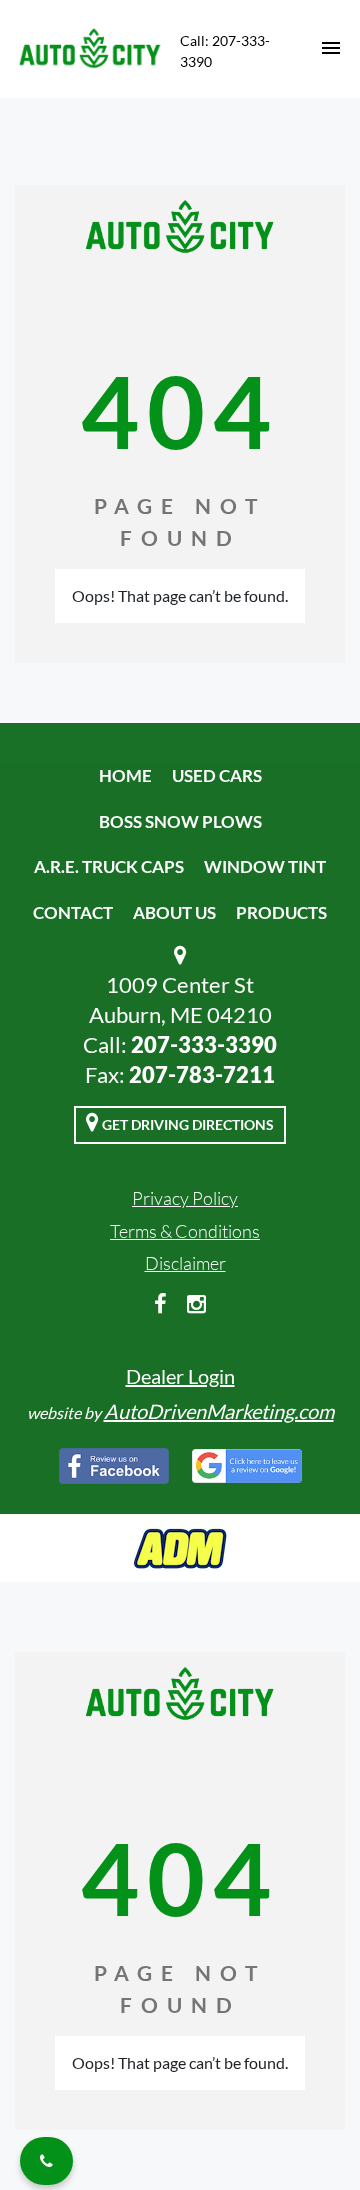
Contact (73, 912)
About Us (174, 912)
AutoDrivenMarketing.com (219, 1411)
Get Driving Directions (186, 1124)
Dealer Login (180, 1376)
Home (125, 775)
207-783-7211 (202, 1074)
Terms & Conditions (185, 1231)
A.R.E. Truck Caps (109, 866)
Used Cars (217, 775)
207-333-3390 (204, 1044)
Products (281, 912)
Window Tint (265, 866)
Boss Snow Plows (180, 821)
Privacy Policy (185, 1198)
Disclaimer (185, 1263)
